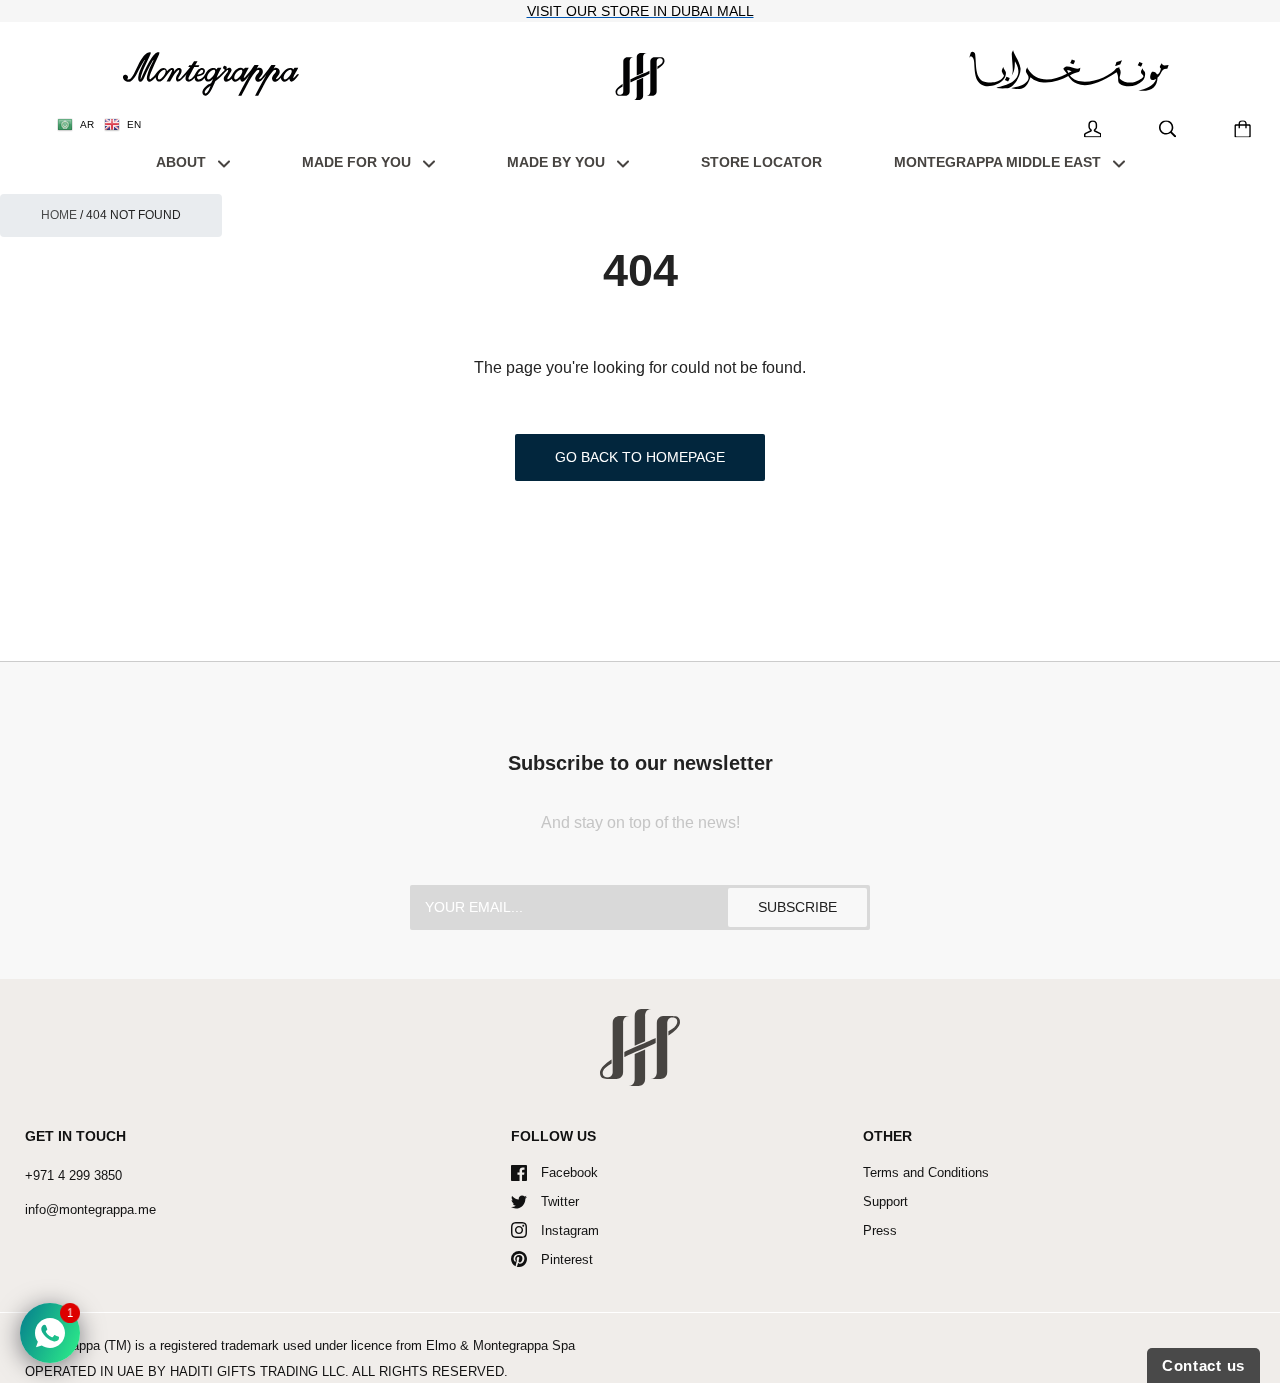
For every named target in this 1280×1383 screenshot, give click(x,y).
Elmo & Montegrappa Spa (500, 1345)
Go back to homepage (640, 457)
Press (880, 1230)
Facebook (569, 1172)
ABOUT (183, 162)
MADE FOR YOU (358, 162)
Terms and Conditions (926, 1172)
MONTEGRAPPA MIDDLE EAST (999, 162)
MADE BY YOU (558, 162)
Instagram (570, 1230)
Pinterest (567, 1259)
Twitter (560, 1201)
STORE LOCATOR (761, 162)
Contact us (1203, 1365)
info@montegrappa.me (90, 1209)
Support (885, 1201)
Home (59, 215)
